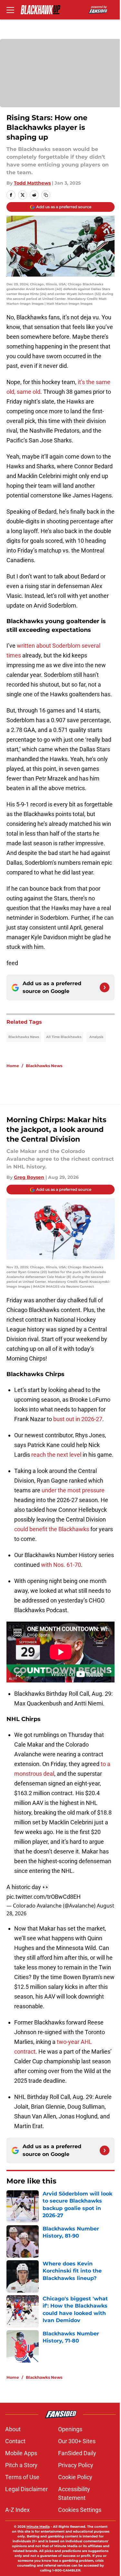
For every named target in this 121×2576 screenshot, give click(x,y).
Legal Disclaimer (26, 2489)
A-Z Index (17, 2510)
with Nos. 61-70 (61, 1565)
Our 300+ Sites (77, 2441)
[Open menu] (10, 10)
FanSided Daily (77, 2453)
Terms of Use (22, 2477)
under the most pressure (73, 1490)
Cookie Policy (75, 2477)
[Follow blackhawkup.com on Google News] (105, 987)
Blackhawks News (24, 1037)
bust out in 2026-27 (78, 1419)
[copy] (46, 195)
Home (13, 1066)
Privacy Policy (76, 2465)
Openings (70, 2429)
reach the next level (56, 1455)
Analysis (96, 1037)
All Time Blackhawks (64, 1037)
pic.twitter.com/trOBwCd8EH (44, 1897)
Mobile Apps (21, 2453)
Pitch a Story (21, 2465)
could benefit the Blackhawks (52, 1529)
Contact (15, 2441)
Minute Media (38, 2527)
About (13, 2429)
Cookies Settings (80, 2510)
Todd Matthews (32, 183)
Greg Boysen (29, 1177)
